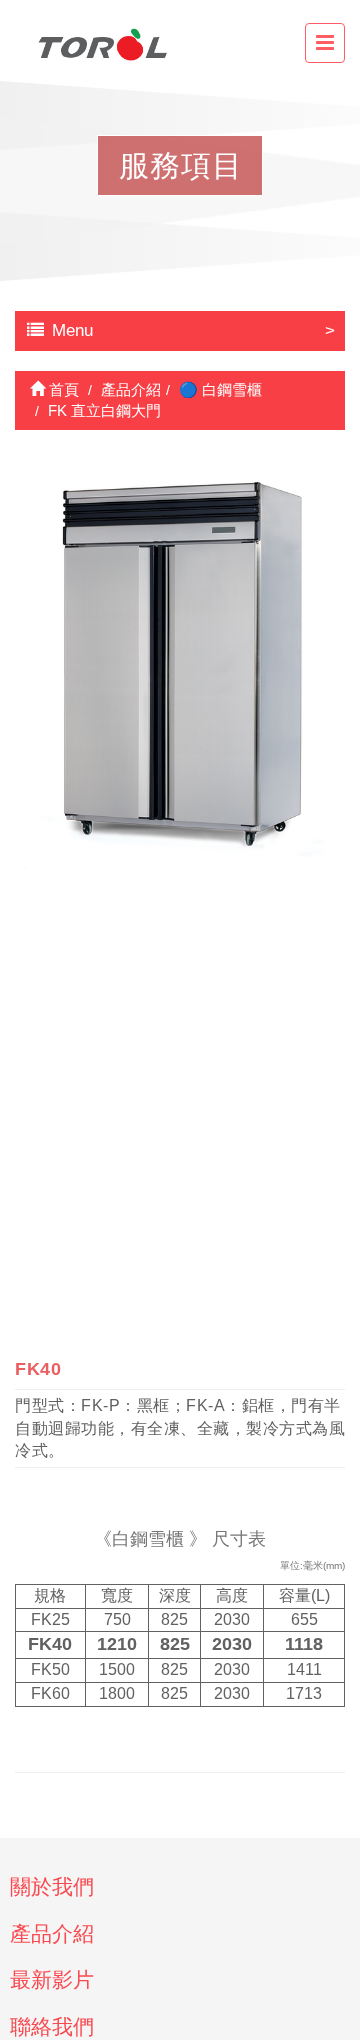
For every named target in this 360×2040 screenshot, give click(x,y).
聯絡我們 (52, 2026)
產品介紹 (52, 1933)
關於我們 (52, 1886)
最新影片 (52, 1979)
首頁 (62, 389)
